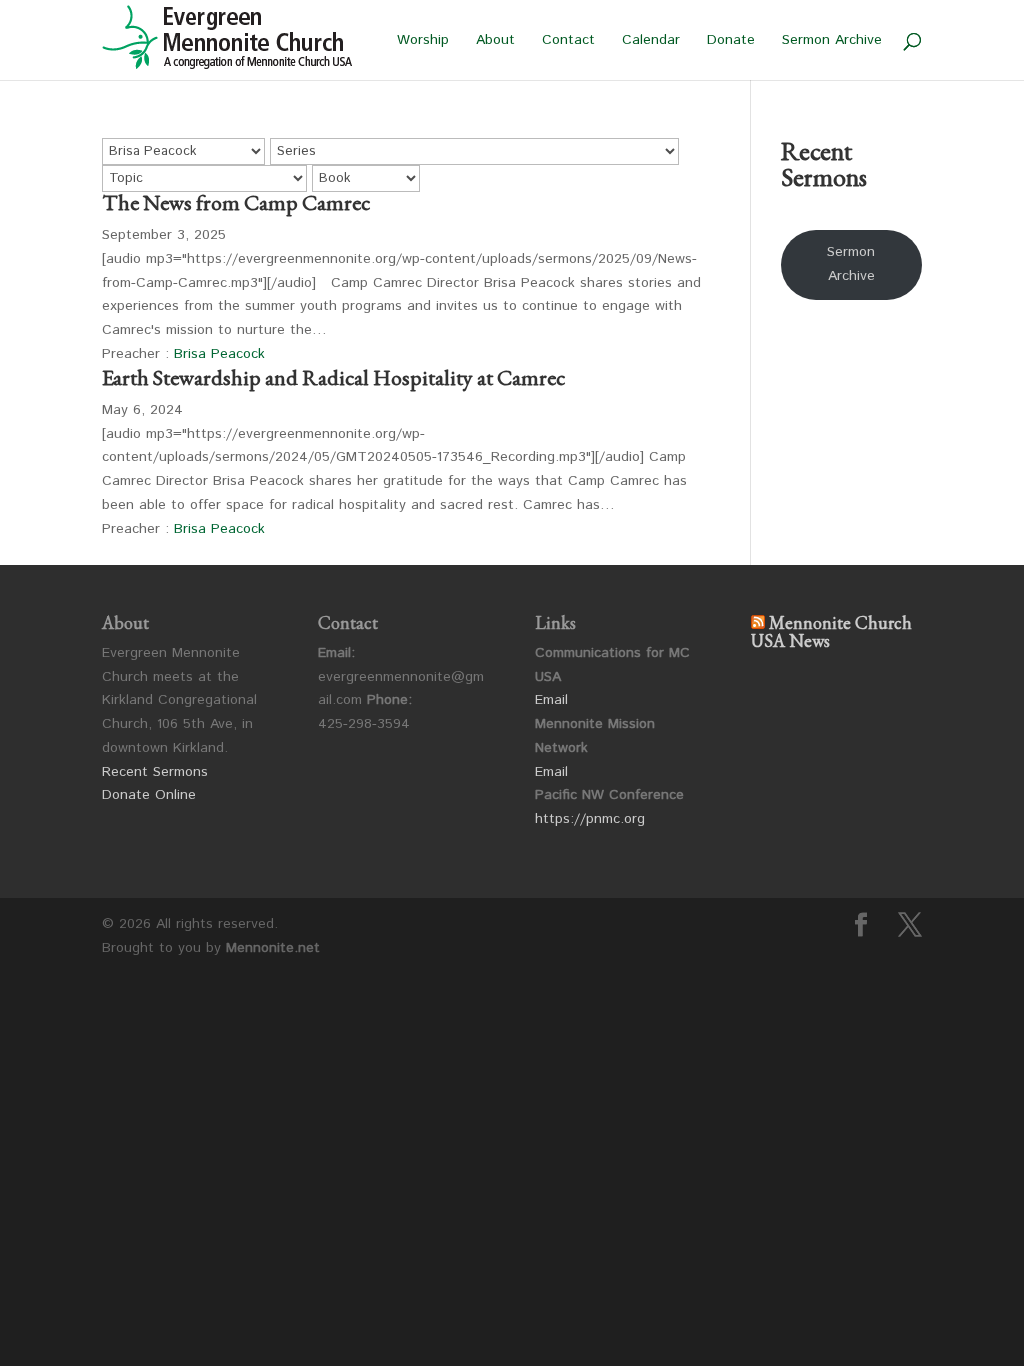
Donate (731, 41)
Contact (568, 41)
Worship (423, 41)
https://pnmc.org (590, 819)
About (495, 41)
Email (551, 700)
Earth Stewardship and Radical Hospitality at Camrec (333, 377)
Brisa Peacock (219, 354)
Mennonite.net (273, 948)
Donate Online (149, 795)
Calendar (651, 41)
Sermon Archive (832, 41)
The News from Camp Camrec (236, 202)
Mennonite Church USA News (831, 631)
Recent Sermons (155, 772)
